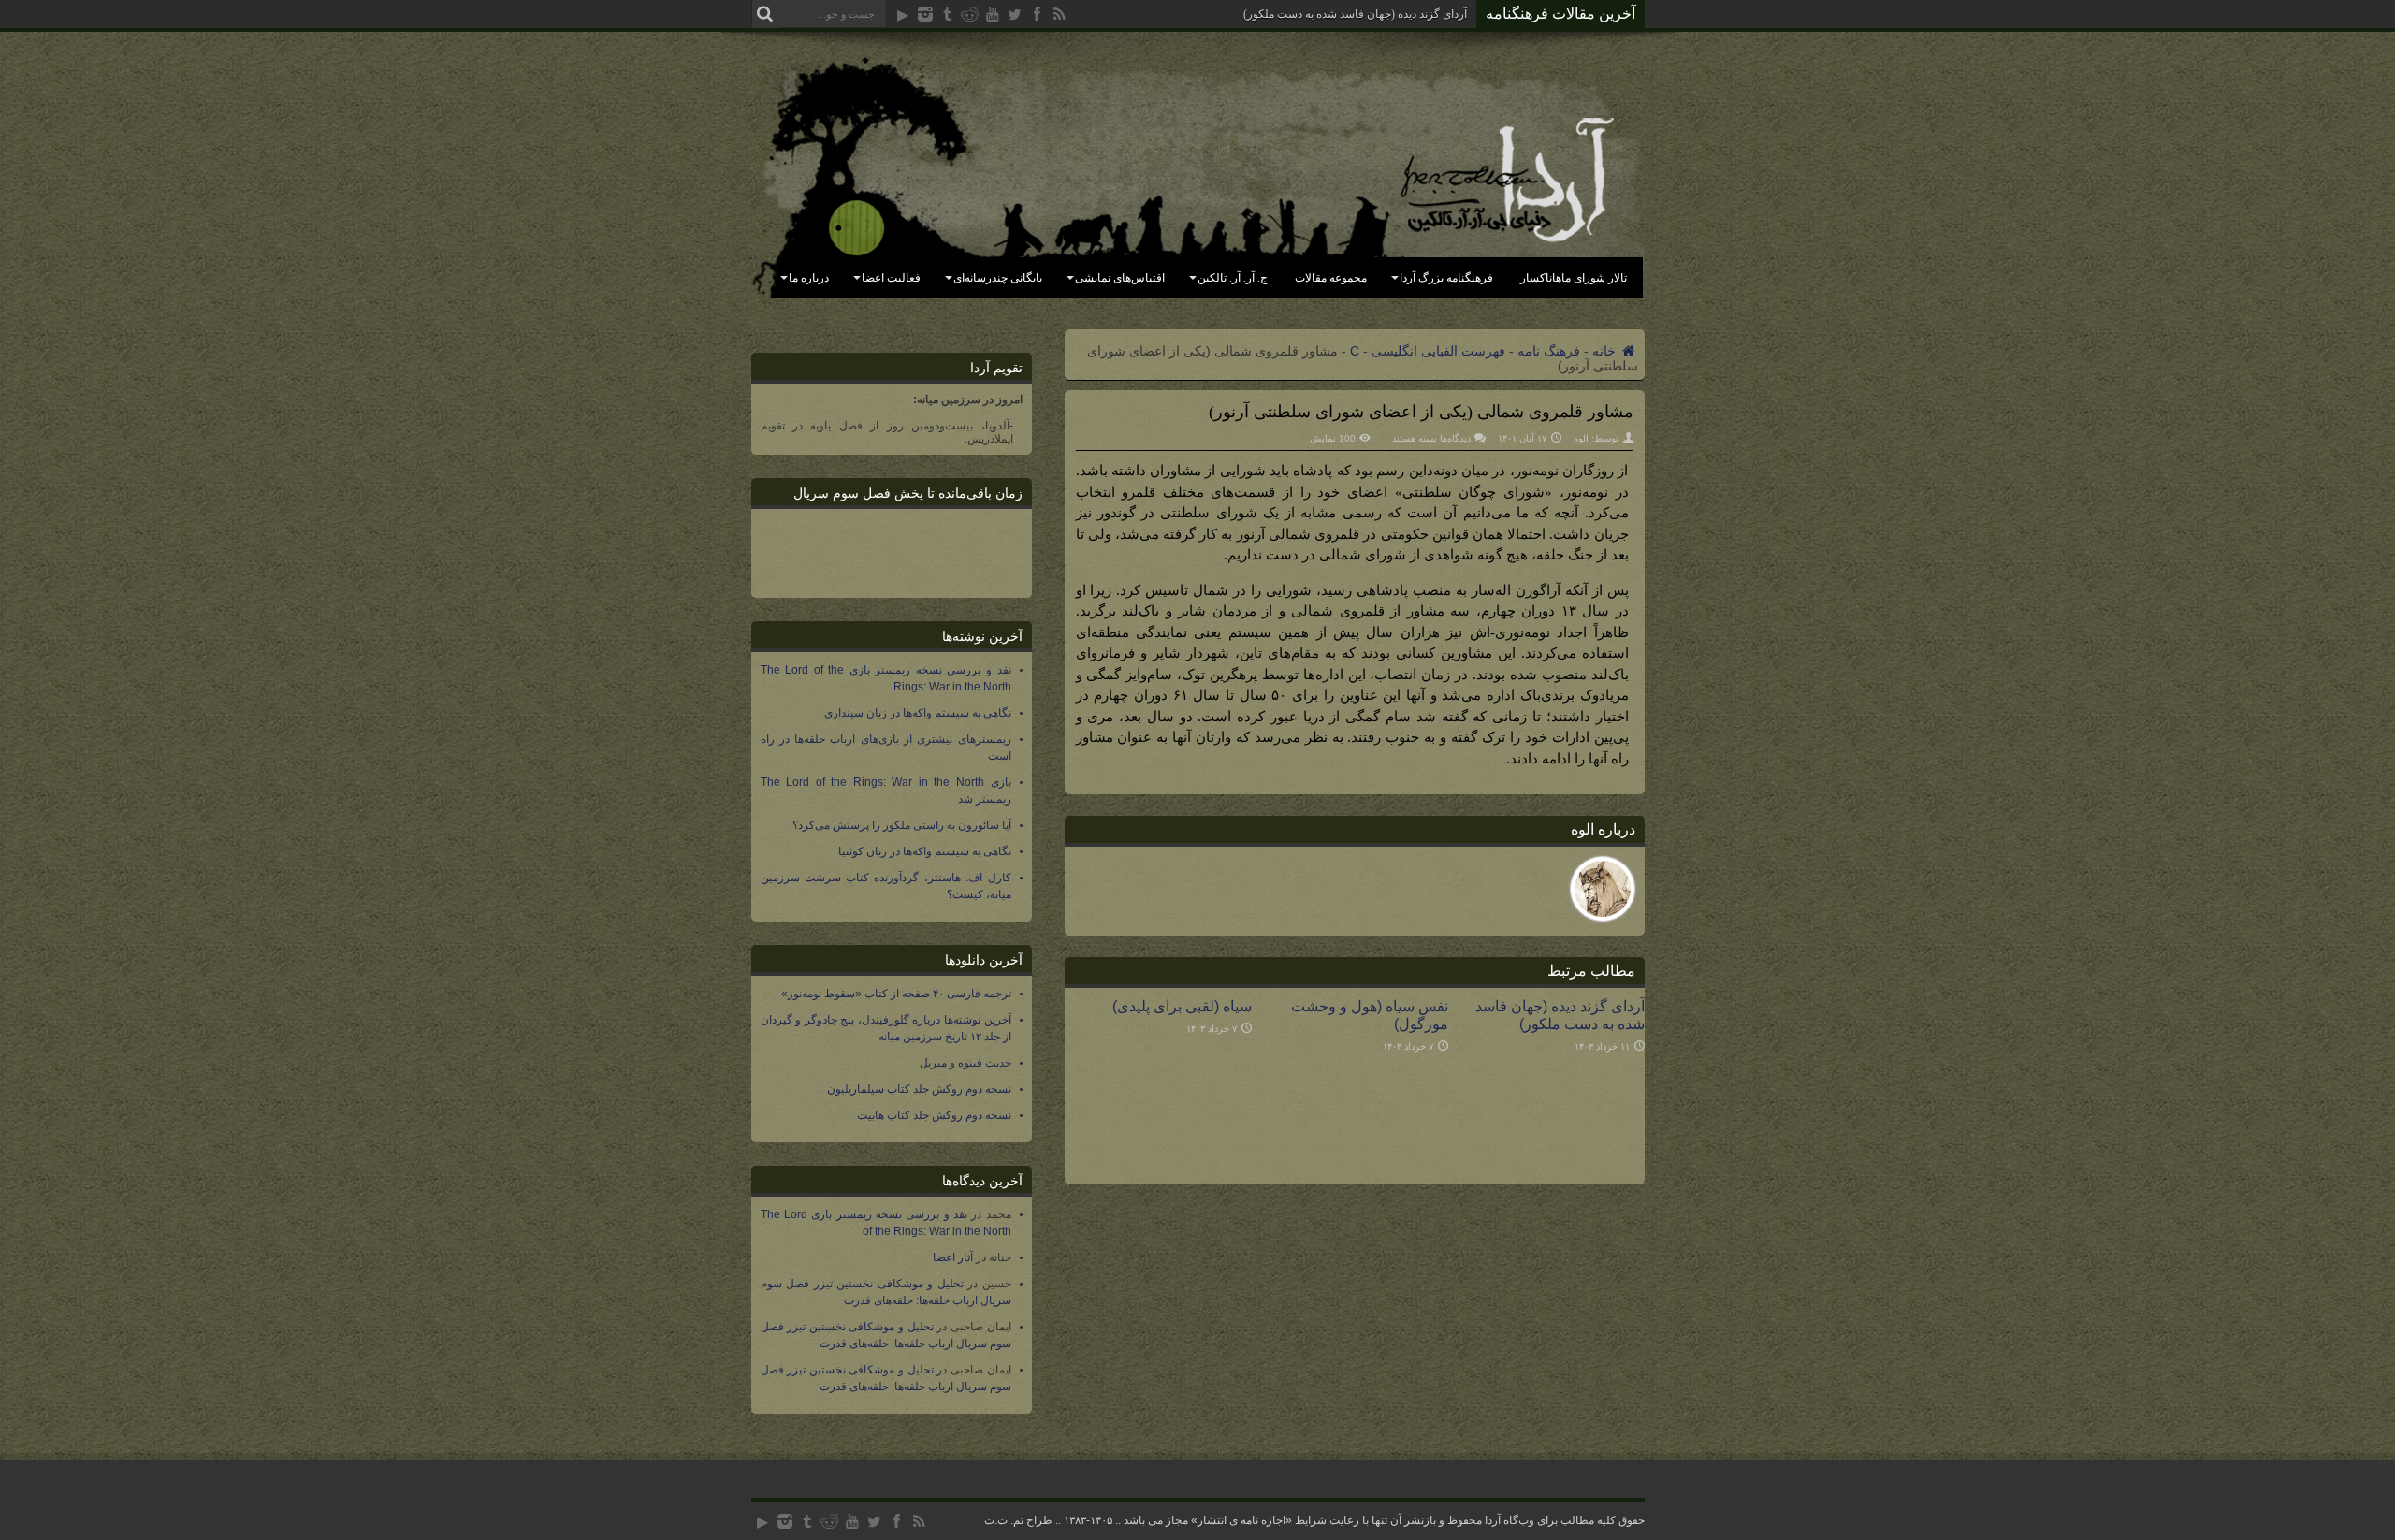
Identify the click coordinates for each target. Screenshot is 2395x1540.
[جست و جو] (765, 14)
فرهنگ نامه (1549, 351)
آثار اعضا (953, 1257)
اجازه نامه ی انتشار (1241, 1520)
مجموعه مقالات (1331, 278)
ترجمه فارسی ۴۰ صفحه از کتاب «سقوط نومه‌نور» (896, 994)
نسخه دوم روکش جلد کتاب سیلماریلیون (919, 1089)
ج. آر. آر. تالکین (1233, 278)
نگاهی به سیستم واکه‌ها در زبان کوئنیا (925, 851)
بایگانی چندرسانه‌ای (998, 278)
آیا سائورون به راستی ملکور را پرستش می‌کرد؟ (902, 825)
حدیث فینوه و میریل (965, 1063)
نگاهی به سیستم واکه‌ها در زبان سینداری (918, 713)
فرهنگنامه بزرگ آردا (1446, 278)
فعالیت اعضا (891, 278)
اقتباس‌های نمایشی (1120, 278)
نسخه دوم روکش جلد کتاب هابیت (934, 1115)
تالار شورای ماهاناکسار (1574, 278)
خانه (1606, 351)
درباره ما (809, 278)
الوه (1581, 438)
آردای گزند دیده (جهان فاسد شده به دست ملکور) (1355, 14)
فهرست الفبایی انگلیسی (1438, 351)
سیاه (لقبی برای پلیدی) (1182, 1006)
